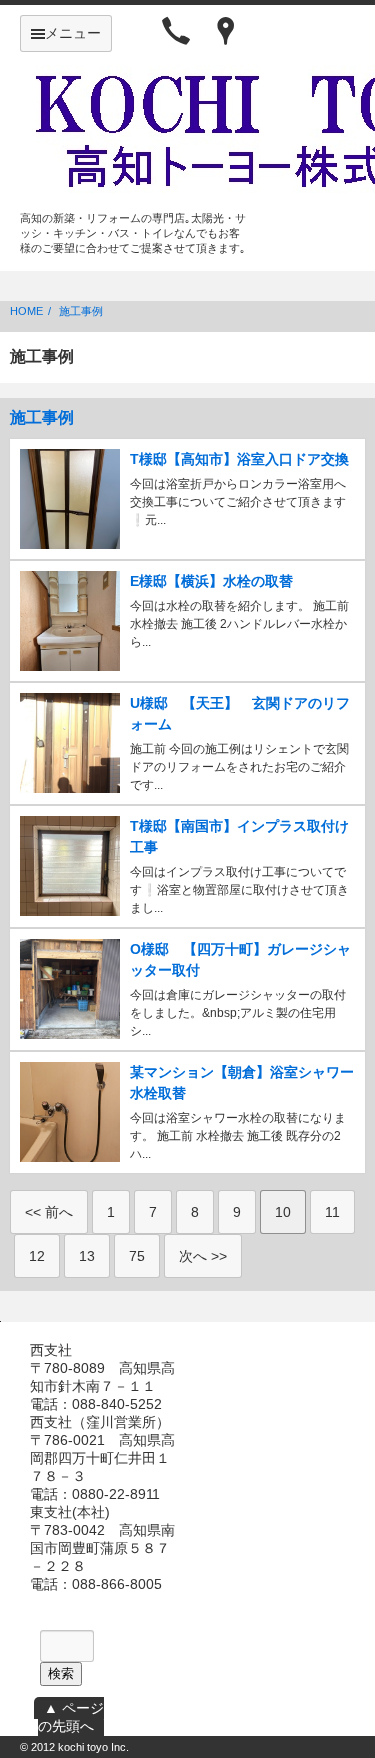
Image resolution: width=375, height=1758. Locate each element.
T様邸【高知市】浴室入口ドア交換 (239, 459)
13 (87, 1256)
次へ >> (203, 1256)
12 (37, 1256)
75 (137, 1256)
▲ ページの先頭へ (71, 1717)
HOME (26, 311)
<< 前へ (49, 1212)
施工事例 (81, 311)
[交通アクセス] (226, 30)
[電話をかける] (176, 30)
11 (332, 1212)
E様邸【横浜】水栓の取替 (211, 581)
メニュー (73, 33)
